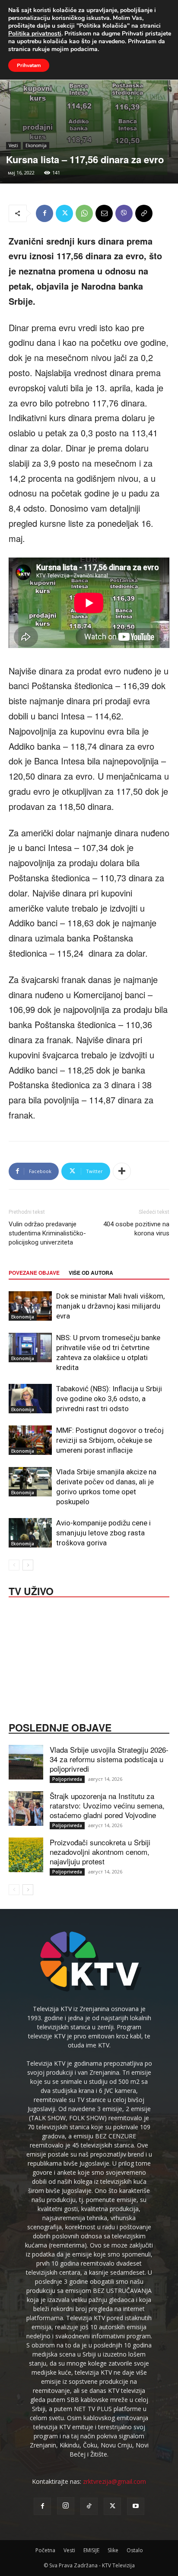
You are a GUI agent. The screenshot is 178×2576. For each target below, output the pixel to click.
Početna (45, 2550)
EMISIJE (91, 2550)
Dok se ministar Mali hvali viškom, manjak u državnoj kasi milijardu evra (110, 1306)
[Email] (104, 213)
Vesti (13, 145)
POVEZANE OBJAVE (34, 1273)
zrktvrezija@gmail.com (114, 2481)
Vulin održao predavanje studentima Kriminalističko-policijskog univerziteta (47, 1233)
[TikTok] (89, 2506)
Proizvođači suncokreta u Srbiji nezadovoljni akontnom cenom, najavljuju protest (100, 1852)
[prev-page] (14, 1565)
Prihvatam (29, 65)
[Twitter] (64, 213)
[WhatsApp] (84, 213)
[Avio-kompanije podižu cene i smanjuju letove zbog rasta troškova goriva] (30, 1533)
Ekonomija (36, 145)
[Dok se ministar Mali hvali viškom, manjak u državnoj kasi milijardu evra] (30, 1306)
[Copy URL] (144, 213)
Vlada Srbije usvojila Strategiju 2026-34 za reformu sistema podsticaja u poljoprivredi (109, 1759)
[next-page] (28, 1565)
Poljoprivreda (67, 1779)
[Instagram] (66, 2506)
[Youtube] (136, 2506)
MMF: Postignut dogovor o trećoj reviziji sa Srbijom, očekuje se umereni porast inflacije (110, 1440)
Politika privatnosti (35, 34)
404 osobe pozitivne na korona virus (136, 1229)
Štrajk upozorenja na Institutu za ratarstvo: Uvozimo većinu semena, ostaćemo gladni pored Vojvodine (107, 1805)
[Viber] (124, 213)
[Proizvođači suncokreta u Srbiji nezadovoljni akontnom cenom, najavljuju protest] (26, 1855)
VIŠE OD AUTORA (91, 1273)
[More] (122, 1171)
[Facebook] (44, 213)
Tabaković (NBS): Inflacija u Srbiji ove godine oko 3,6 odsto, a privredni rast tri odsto (109, 1399)
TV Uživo (31, 1590)
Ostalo (135, 2550)
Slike (113, 2550)
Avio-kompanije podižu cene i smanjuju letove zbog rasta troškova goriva (103, 1533)
